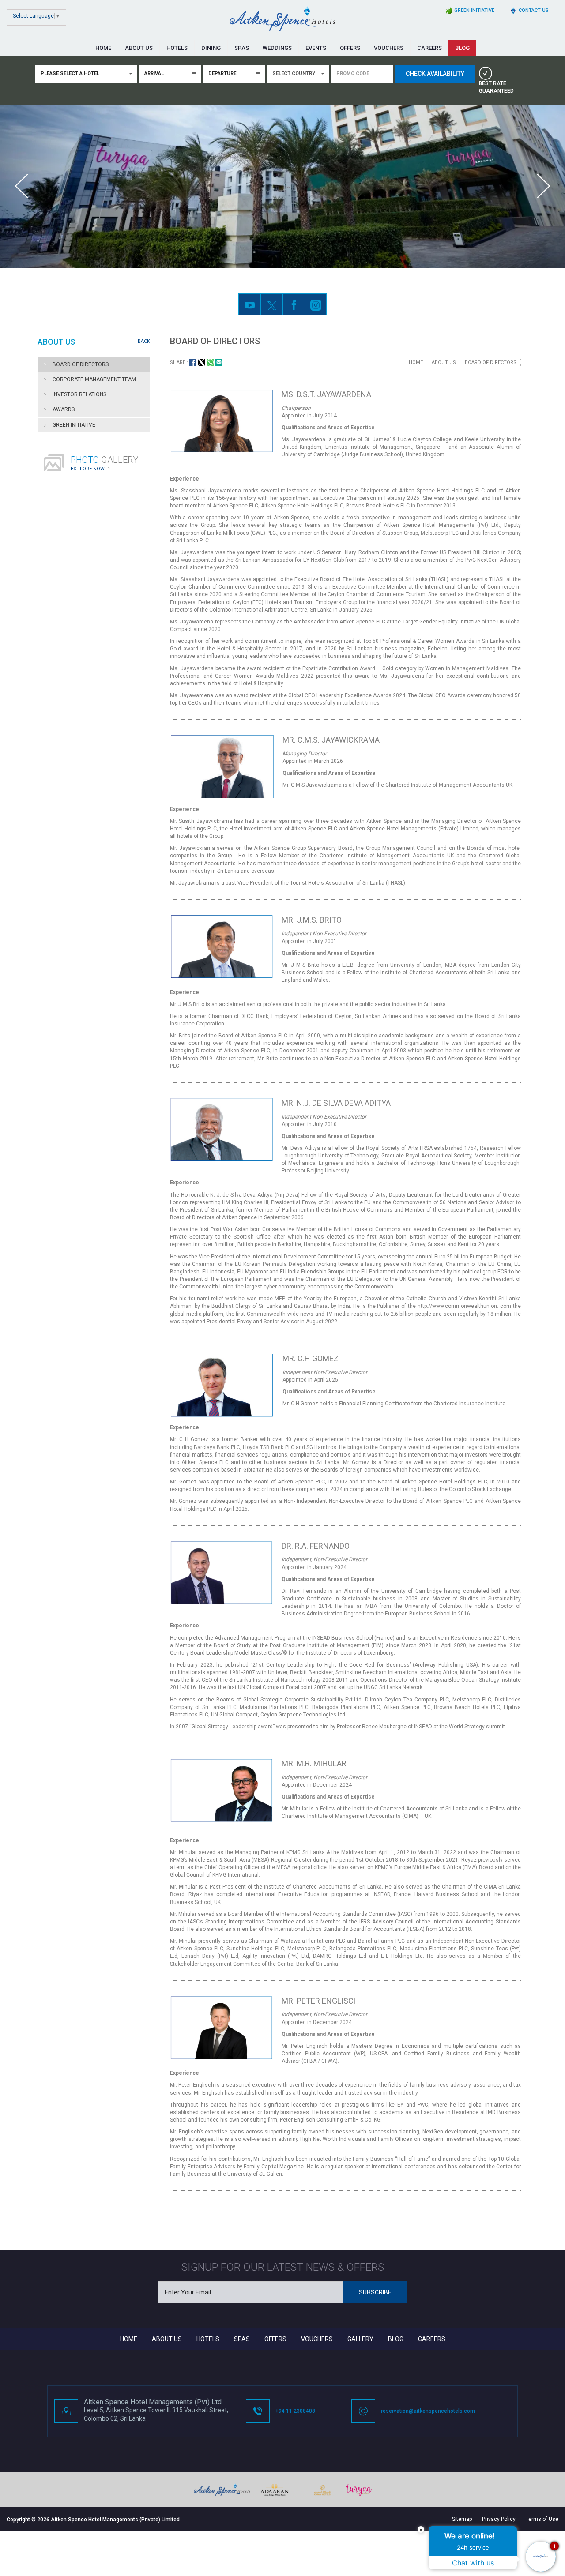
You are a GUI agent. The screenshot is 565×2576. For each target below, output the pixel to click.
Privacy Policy (499, 2519)
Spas (242, 48)
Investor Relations (79, 394)
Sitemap (462, 2519)
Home (103, 48)
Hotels (177, 48)
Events (316, 48)
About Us (139, 48)
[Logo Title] (282, 19)
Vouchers (389, 48)
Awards (64, 409)
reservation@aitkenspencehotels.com (428, 2411)
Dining (211, 48)
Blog (462, 48)
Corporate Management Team (94, 379)
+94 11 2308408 (295, 2411)
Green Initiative (74, 425)
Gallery (360, 2339)
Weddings (277, 48)
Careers (429, 48)
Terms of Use (542, 2519)
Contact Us (534, 10)
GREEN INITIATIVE (474, 10)
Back (144, 341)
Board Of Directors (81, 364)
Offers (350, 48)
